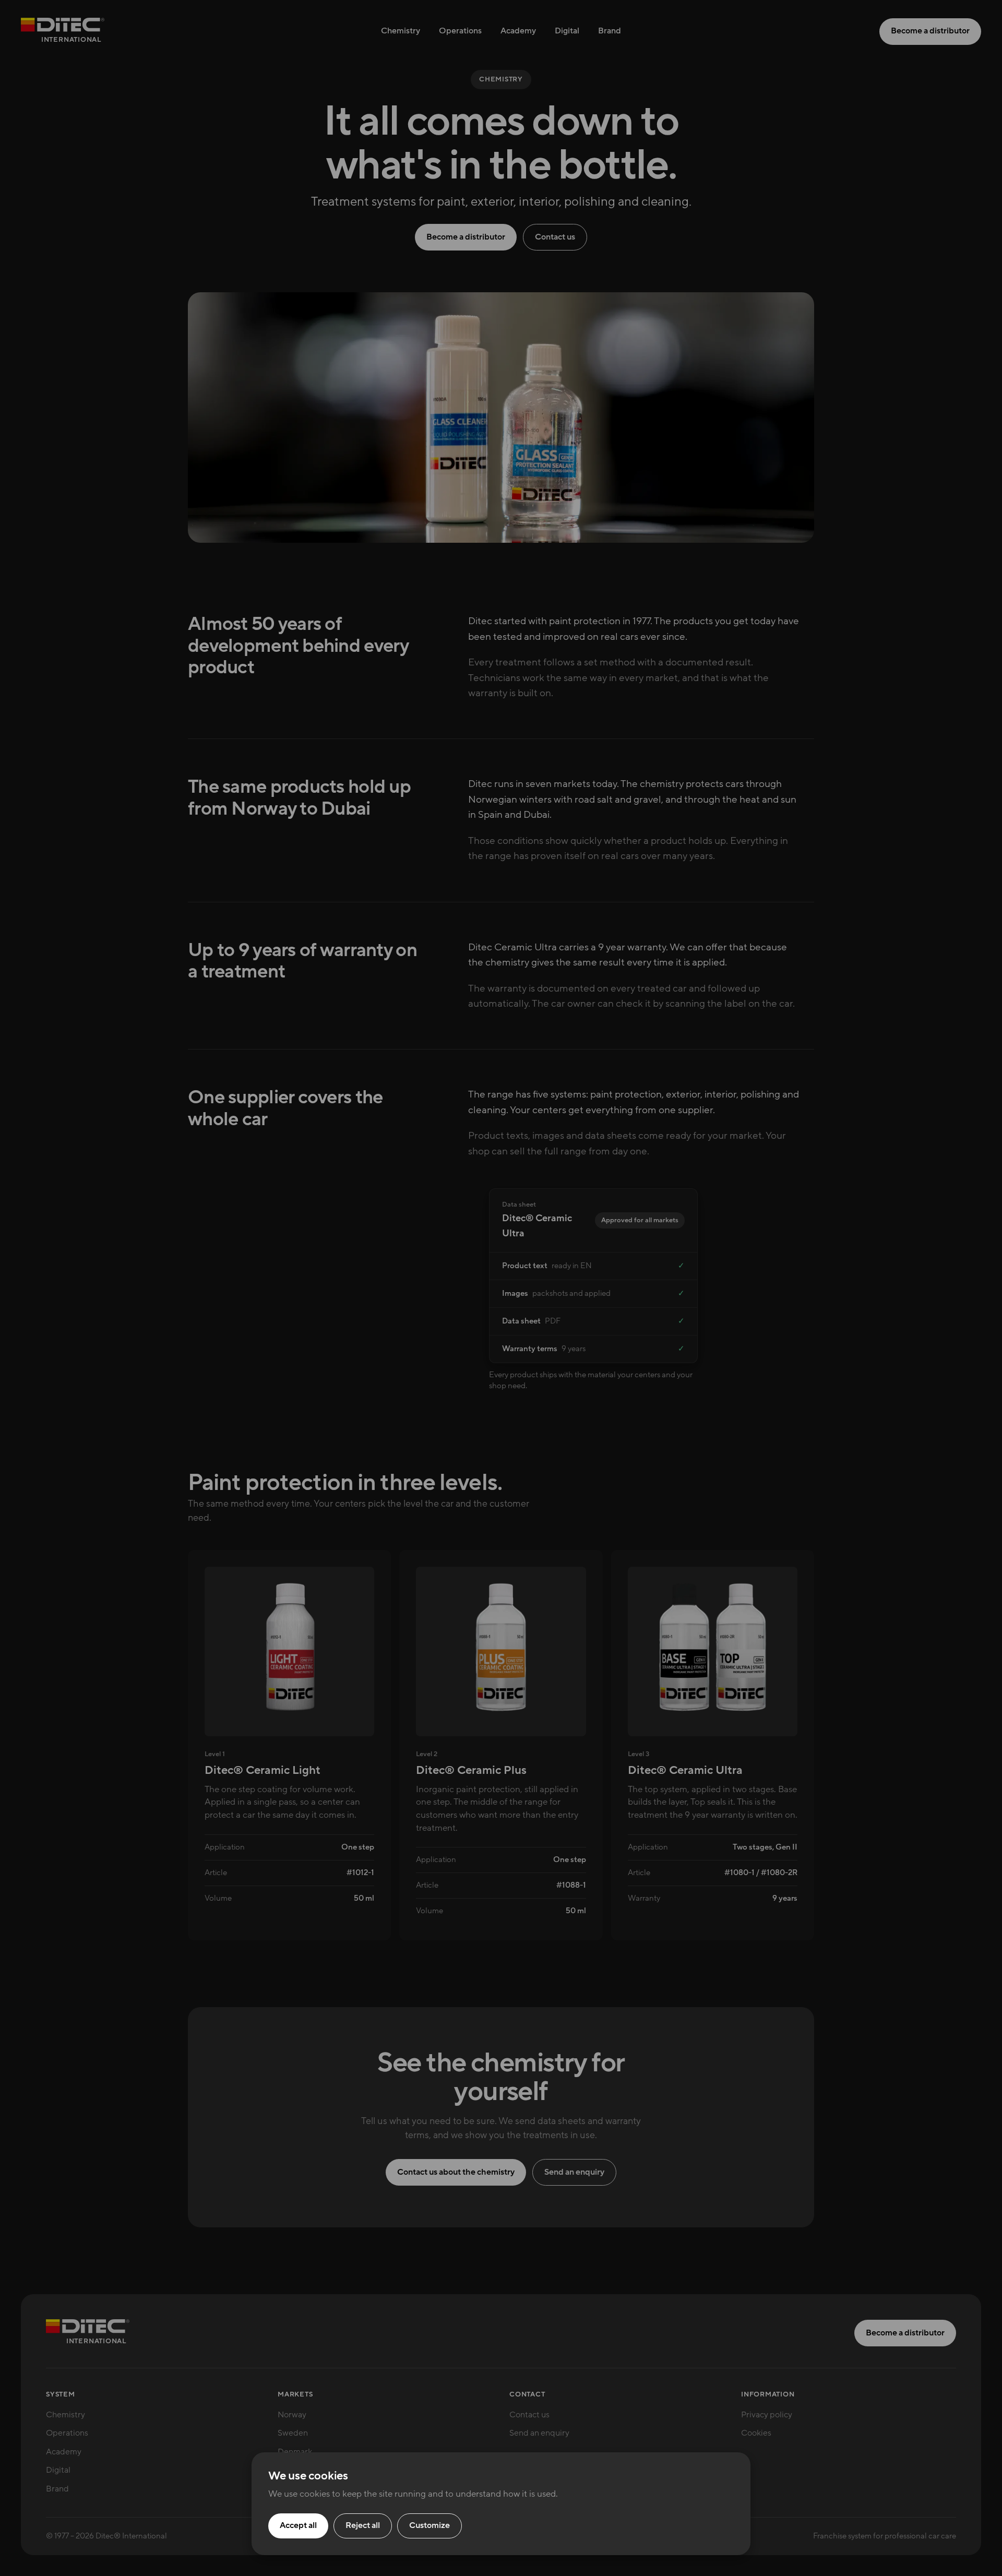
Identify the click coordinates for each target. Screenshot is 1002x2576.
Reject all (363, 2525)
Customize (430, 2525)
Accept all (298, 2525)
